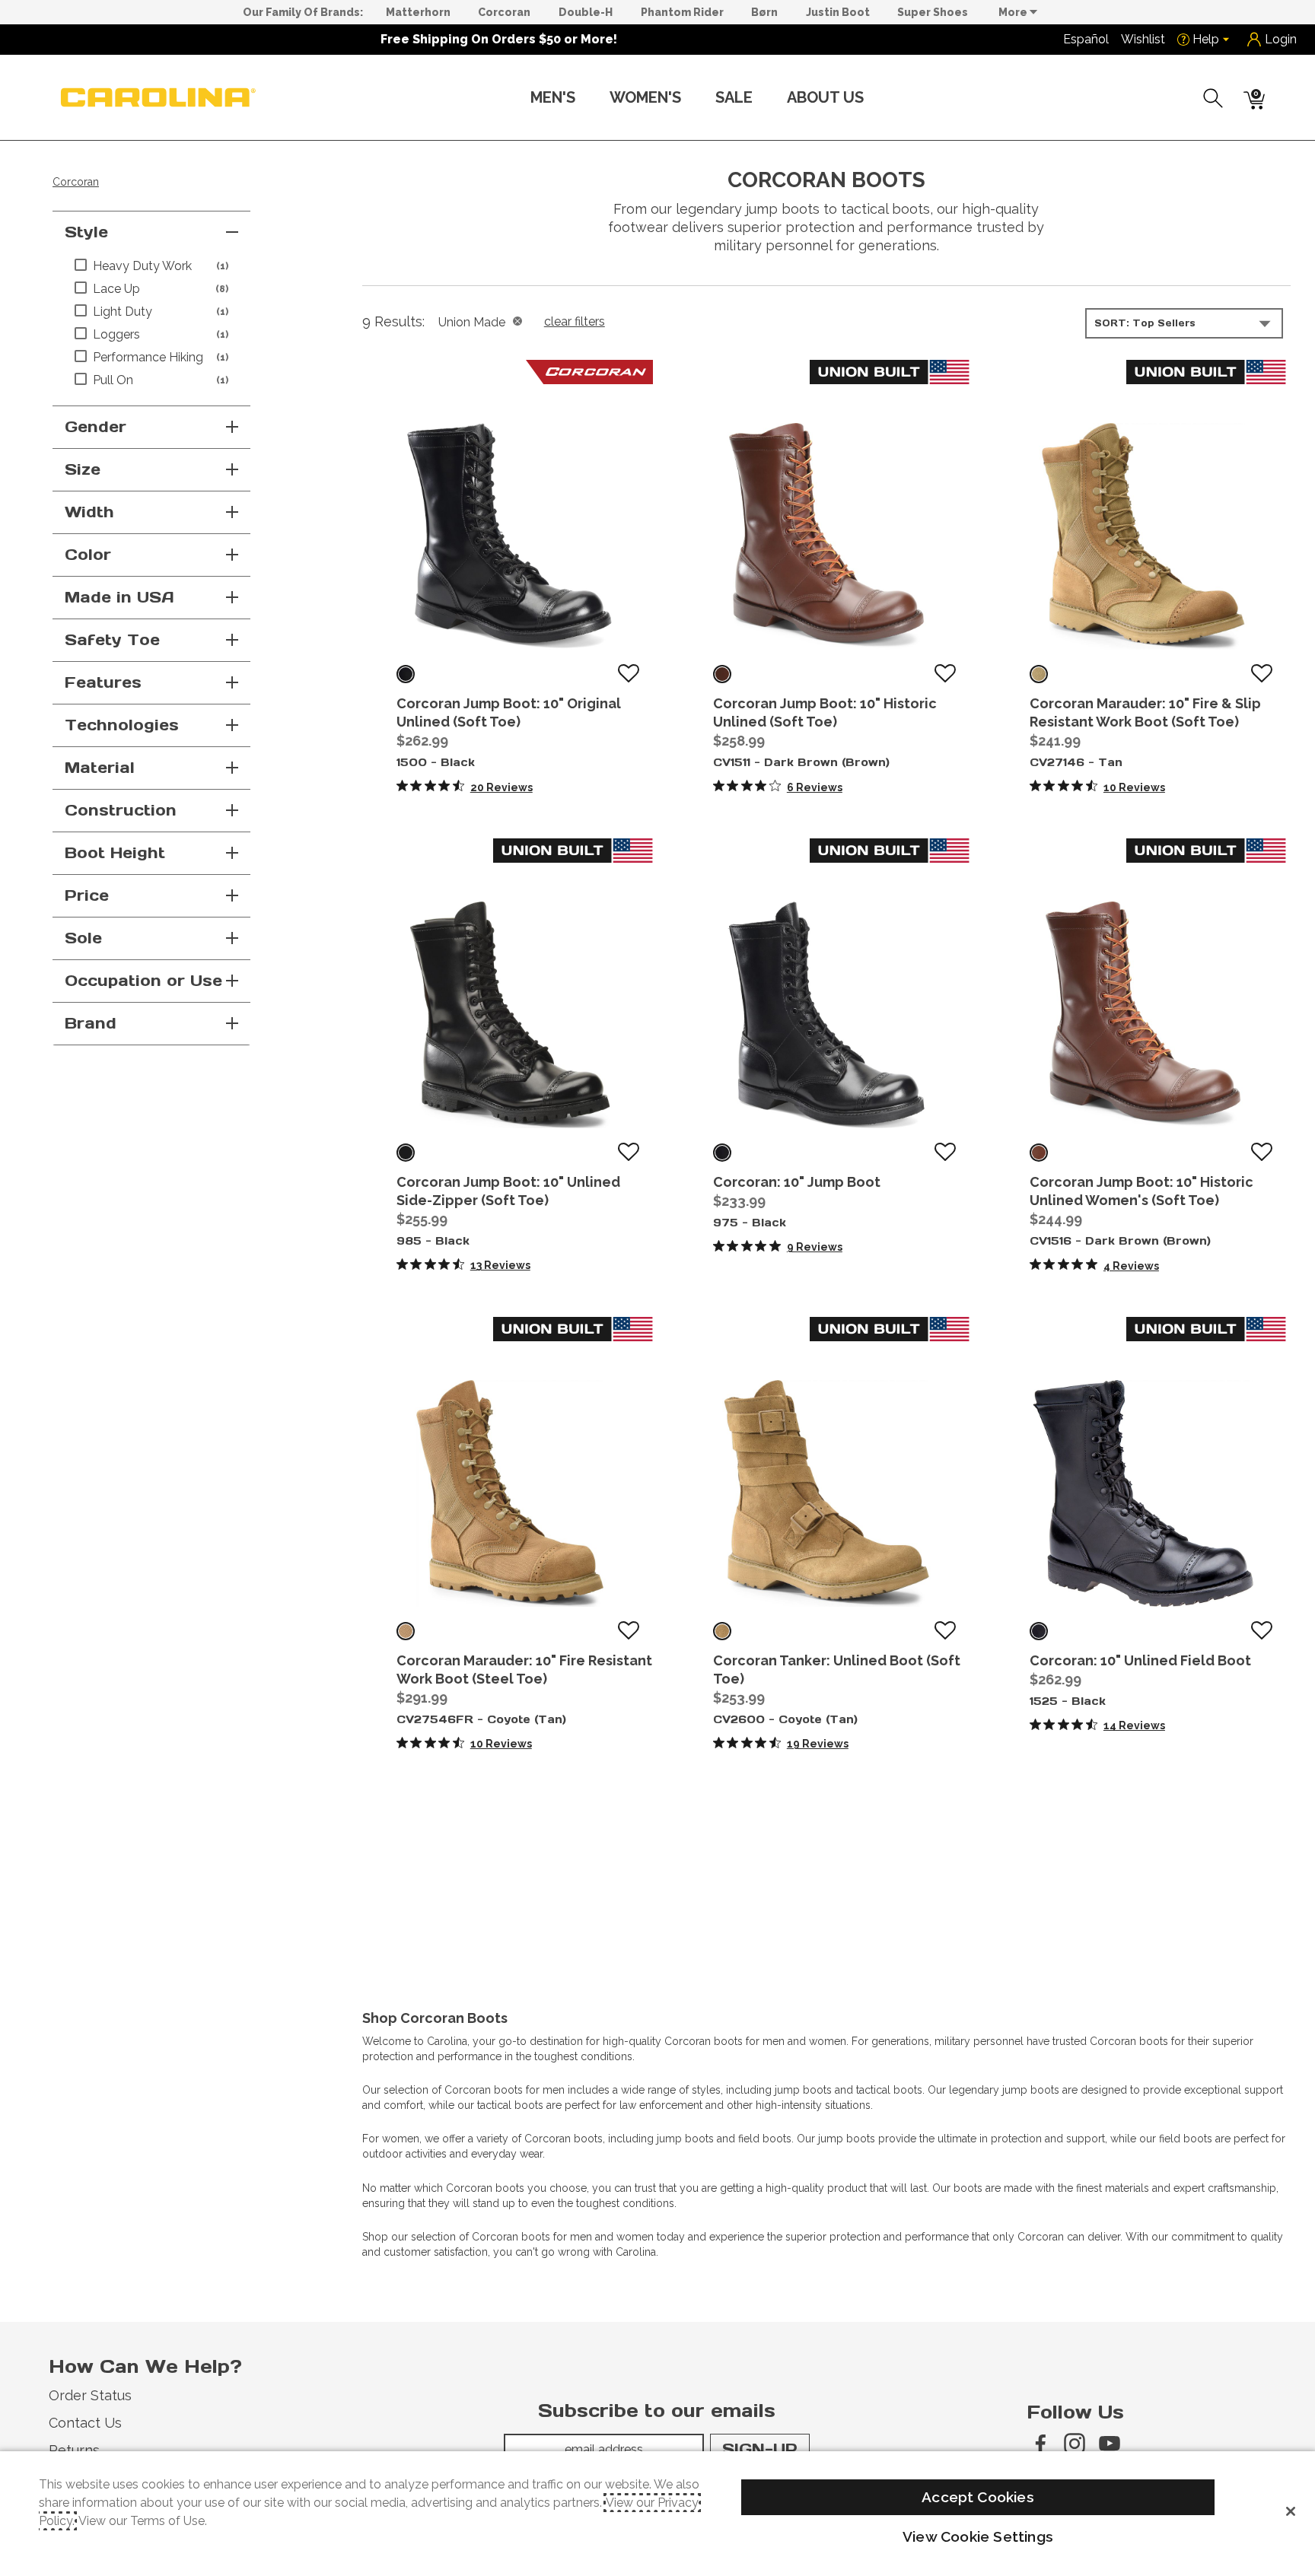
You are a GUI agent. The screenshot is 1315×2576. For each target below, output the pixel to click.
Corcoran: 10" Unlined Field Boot (1140, 1660)
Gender (96, 427)
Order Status (90, 2395)
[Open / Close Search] (1214, 98)
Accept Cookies (978, 2497)
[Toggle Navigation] (587, 99)
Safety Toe (112, 640)
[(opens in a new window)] (1040, 2444)
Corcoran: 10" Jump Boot (797, 1182)
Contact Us (85, 2423)
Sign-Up (760, 2449)
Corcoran (504, 12)
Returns (74, 2450)
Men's (553, 97)
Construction (121, 810)
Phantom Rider (682, 12)
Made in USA (119, 597)
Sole (83, 938)
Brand (91, 1023)
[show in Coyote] (406, 1631)
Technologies (122, 725)
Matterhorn (418, 12)
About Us (825, 97)
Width (89, 512)
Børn (764, 12)
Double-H (586, 12)
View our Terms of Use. (143, 2521)
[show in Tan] (1039, 674)
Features (103, 682)
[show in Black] (406, 674)
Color (88, 555)
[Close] (1291, 2511)
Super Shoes (933, 12)
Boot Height (115, 853)
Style (86, 232)
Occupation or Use (143, 981)
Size (83, 469)
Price (87, 895)
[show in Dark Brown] (722, 674)
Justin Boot (838, 12)
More (1014, 12)
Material (100, 768)
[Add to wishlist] (629, 674)
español (1086, 39)
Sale (734, 97)
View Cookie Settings (978, 2536)
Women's (645, 97)
